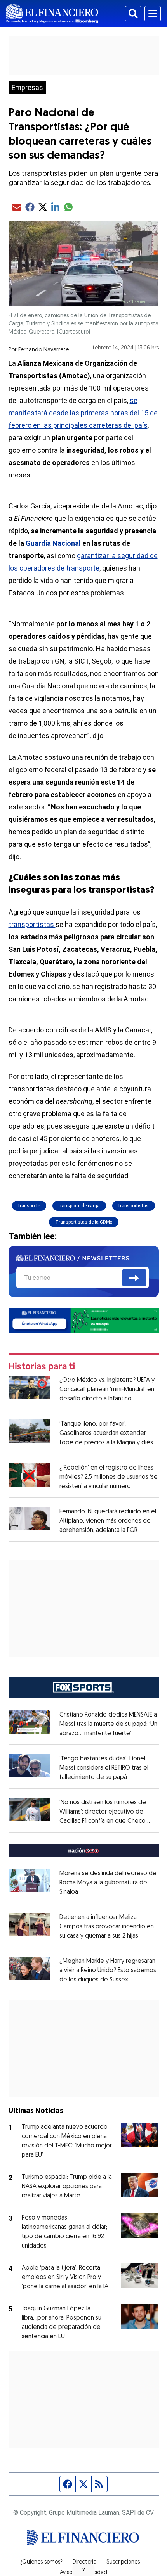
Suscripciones (123, 2562)
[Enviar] (134, 1278)
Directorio (84, 2562)
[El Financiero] (52, 14)
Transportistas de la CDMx (84, 1222)
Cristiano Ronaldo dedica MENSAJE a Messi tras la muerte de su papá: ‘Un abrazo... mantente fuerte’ (108, 1724)
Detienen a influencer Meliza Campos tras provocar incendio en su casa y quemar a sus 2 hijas (107, 1927)
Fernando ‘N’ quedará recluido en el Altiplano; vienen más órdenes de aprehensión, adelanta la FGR (108, 1521)
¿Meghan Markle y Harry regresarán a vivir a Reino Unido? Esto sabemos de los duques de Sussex (108, 1971)
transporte (29, 1206)
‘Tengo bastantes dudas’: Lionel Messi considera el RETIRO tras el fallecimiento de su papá (104, 1768)
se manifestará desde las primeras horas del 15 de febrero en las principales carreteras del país (83, 413)
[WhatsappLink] (84, 1320)
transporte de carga (79, 1206)
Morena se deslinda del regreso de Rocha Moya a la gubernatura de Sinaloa (108, 1883)
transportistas (32, 924)
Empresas (27, 88)
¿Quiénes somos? (41, 2562)
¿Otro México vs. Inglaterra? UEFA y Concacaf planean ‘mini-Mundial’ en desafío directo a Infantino (107, 1390)
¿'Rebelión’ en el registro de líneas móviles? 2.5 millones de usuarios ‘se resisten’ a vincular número (109, 1477)
